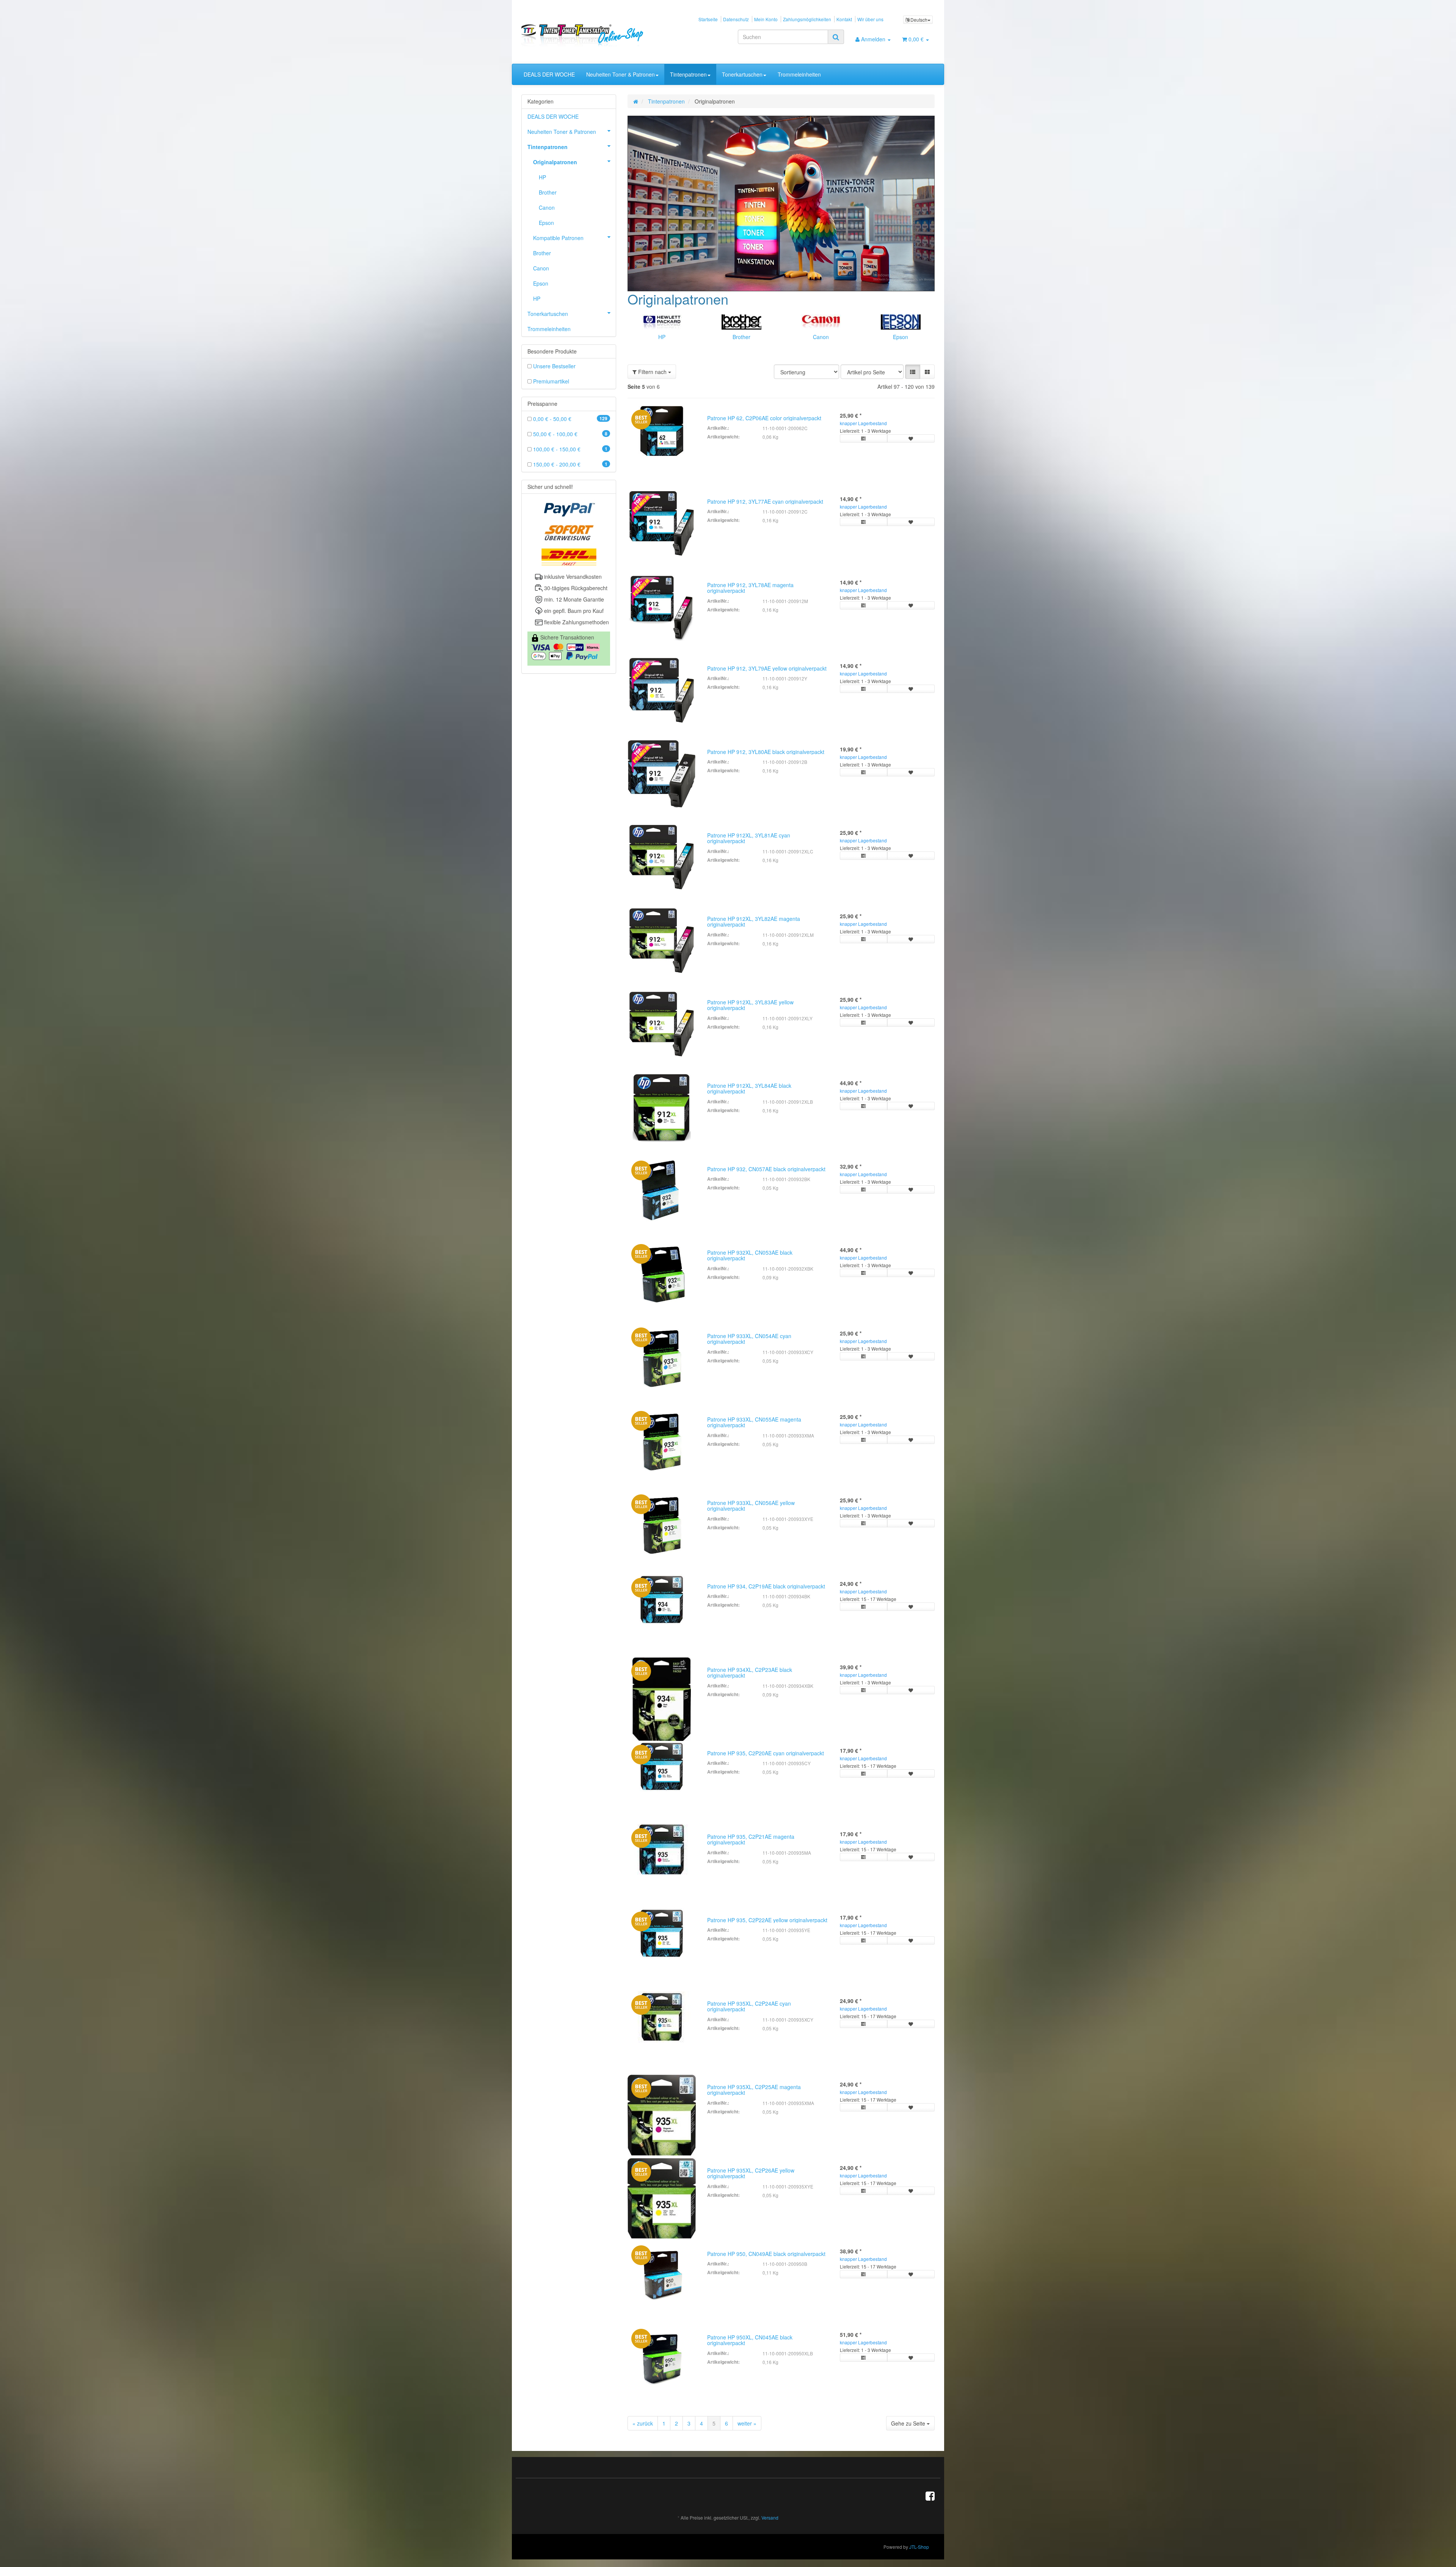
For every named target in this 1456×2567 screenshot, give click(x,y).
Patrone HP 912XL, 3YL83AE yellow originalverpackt (750, 1005)
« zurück (643, 2423)
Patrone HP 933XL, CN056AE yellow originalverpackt (751, 1506)
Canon (821, 337)
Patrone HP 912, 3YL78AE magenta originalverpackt (750, 588)
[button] (913, 372)
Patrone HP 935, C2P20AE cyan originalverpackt (766, 1753)
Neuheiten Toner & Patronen (621, 74)
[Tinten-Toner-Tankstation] (586, 35)
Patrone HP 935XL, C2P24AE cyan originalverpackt (749, 2006)
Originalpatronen (555, 162)
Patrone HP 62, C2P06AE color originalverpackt (764, 418)
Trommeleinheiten (799, 74)
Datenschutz (736, 19)
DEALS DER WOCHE (549, 74)
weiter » (747, 2423)
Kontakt (844, 19)
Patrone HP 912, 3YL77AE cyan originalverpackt (765, 501)
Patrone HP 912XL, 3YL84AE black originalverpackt (749, 1088)
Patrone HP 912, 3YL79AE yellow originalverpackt (767, 668)
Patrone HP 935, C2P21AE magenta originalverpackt (751, 1839)
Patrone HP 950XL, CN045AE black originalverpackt (750, 2340)
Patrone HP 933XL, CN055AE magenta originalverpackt (754, 1422)
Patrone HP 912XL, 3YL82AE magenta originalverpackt (754, 921)
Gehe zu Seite (909, 2423)
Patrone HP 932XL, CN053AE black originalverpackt (750, 1255)
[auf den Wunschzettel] (911, 438)
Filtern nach (652, 372)
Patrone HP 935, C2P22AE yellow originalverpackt (767, 1920)
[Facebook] (930, 2495)
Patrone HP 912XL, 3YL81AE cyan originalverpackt (749, 838)
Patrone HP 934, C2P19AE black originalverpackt (766, 1586)
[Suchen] (836, 37)
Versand (770, 2518)
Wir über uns (870, 19)
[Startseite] (636, 101)
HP (662, 337)
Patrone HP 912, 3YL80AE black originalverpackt (766, 752)
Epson (901, 337)
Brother (741, 337)
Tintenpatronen (688, 74)
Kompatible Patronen (558, 238)
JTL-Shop (919, 2547)
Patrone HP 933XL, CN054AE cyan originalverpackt (749, 1339)
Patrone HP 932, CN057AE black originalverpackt (766, 1169)
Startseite (708, 19)
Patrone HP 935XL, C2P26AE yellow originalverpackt (751, 2173)
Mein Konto (766, 19)
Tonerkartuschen (742, 74)
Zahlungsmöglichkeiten (807, 19)
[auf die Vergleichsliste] (864, 438)
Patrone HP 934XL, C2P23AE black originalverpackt (750, 1672)
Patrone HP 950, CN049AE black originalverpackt (766, 2254)
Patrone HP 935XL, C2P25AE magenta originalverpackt (754, 2090)
